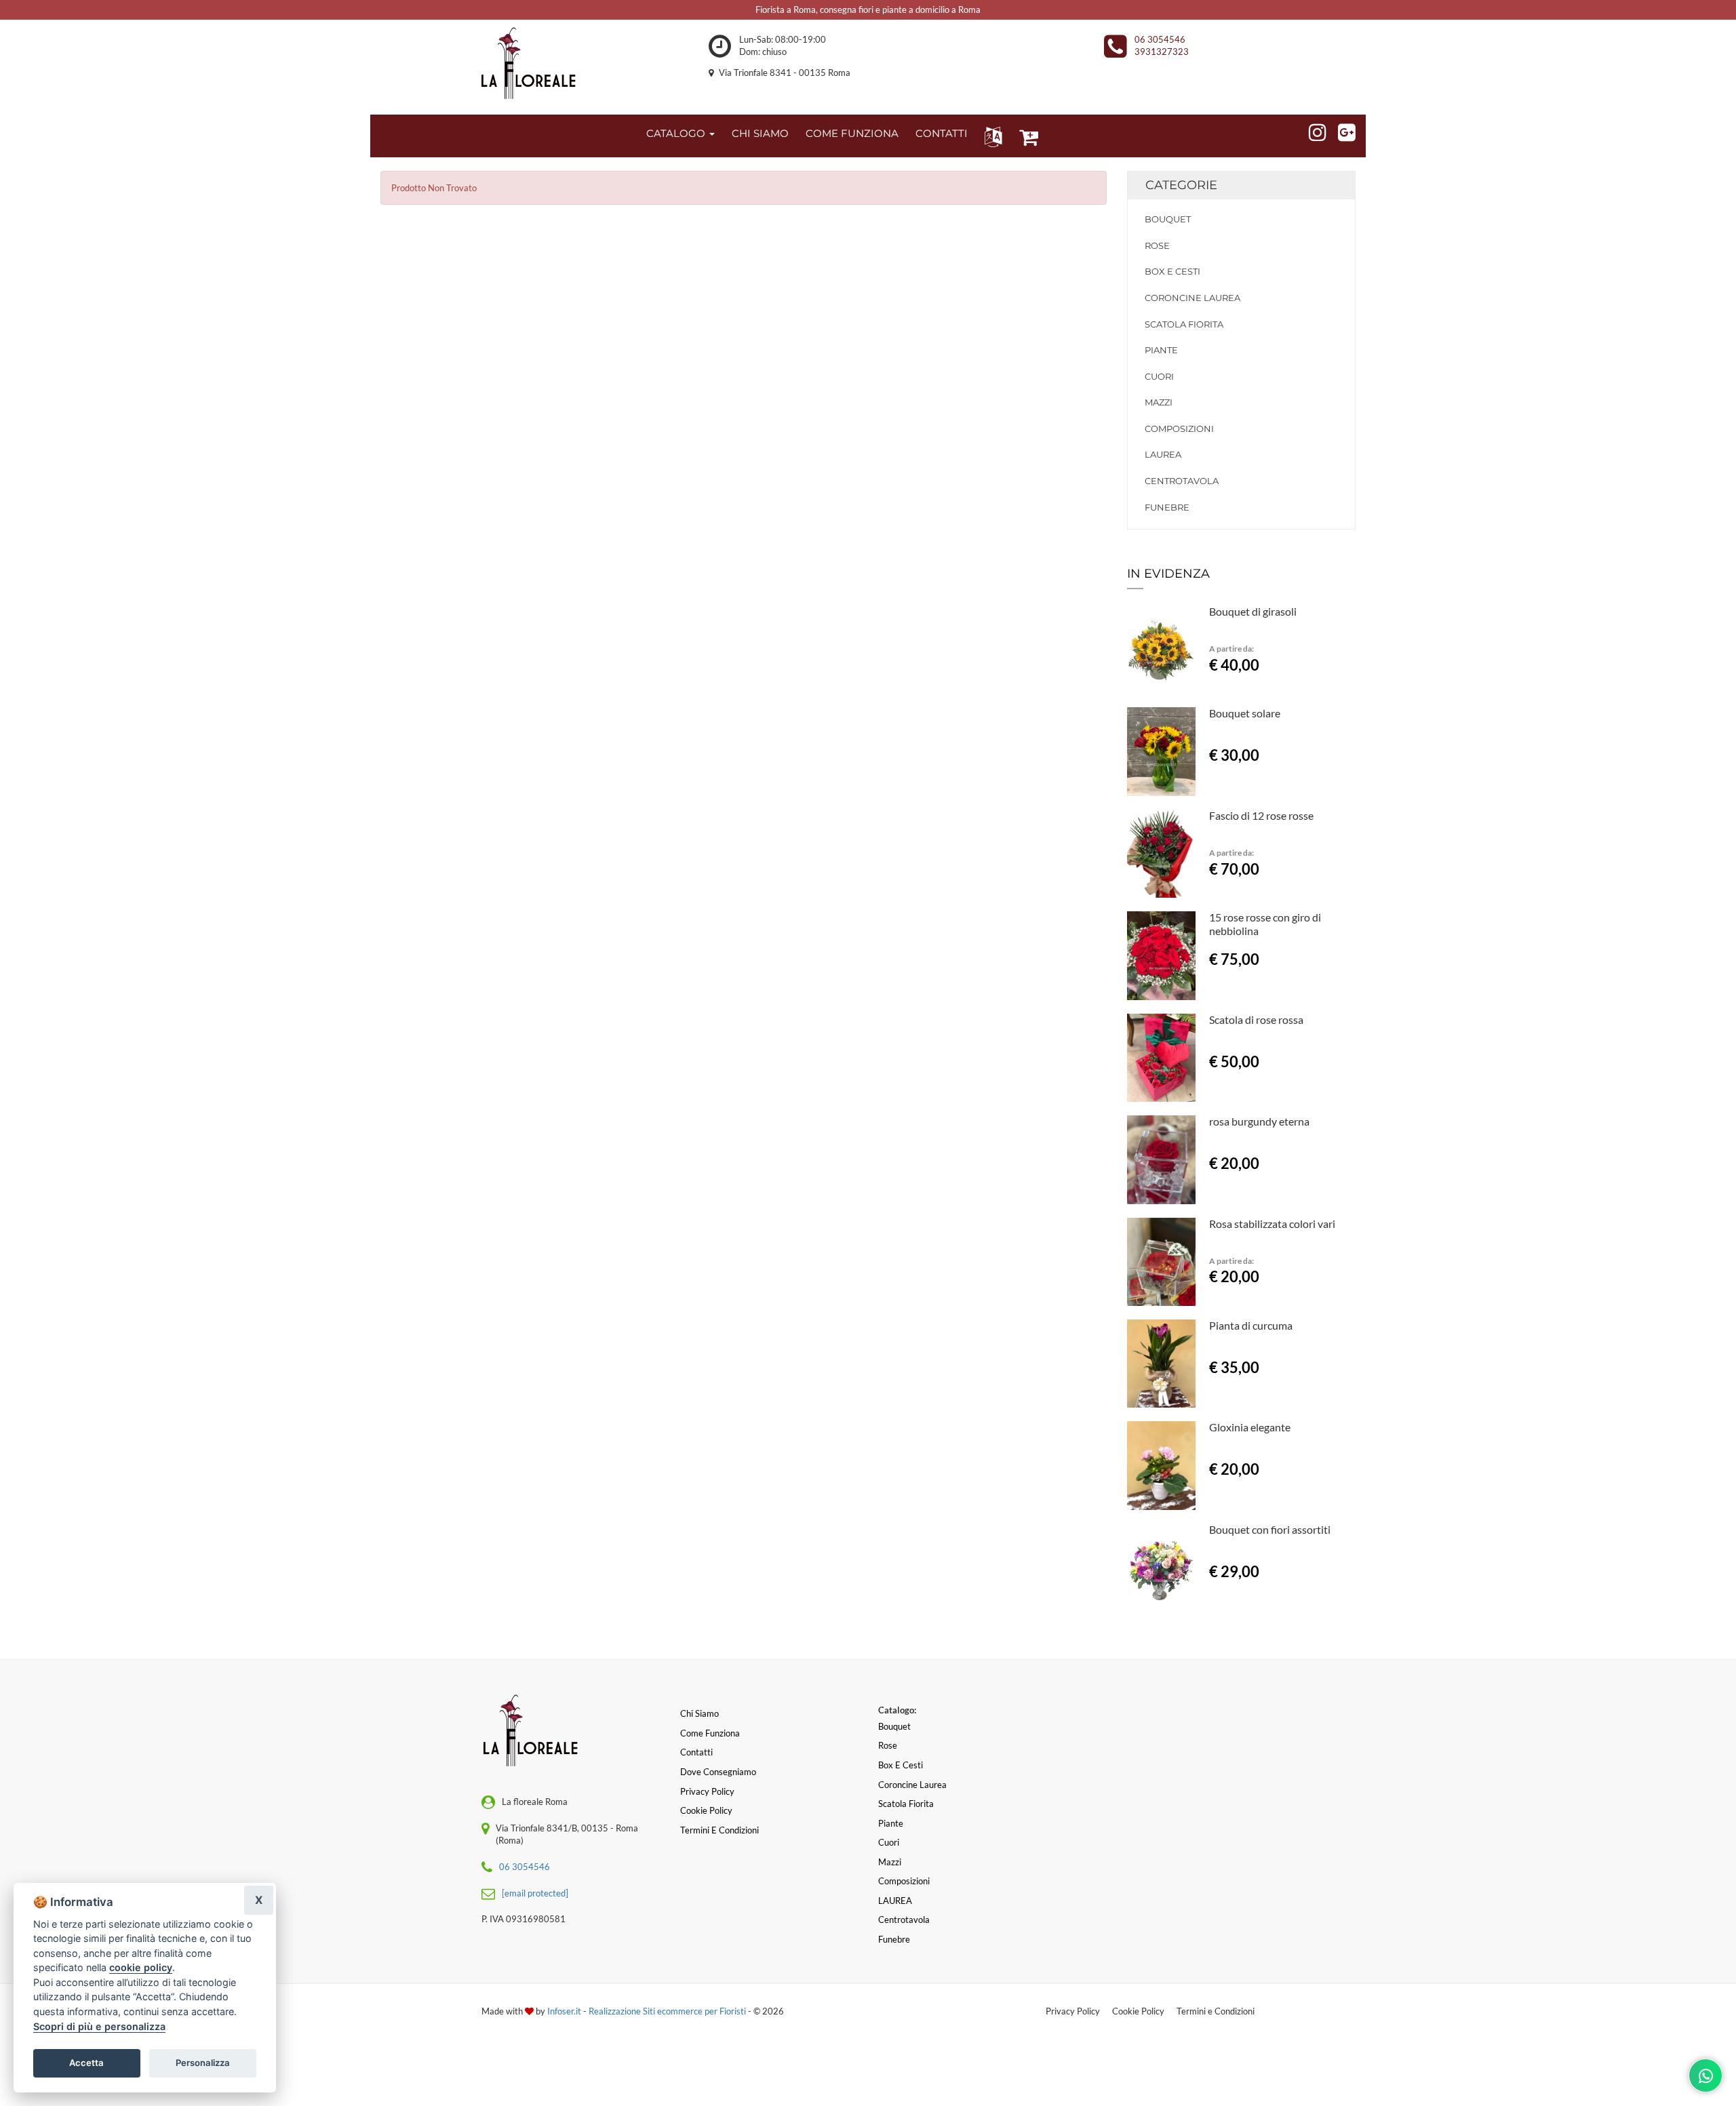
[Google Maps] (1341, 130)
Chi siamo (699, 1713)
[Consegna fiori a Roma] (529, 64)
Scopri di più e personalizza (99, 2026)
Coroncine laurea (1192, 298)
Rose (1157, 245)
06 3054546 (1160, 39)
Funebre (1167, 507)
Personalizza (203, 2063)
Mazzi (1159, 402)
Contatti (696, 1752)
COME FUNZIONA (852, 133)
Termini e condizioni (719, 1830)
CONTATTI (942, 133)
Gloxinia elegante (1250, 1427)
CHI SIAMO (760, 133)
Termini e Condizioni (1216, 2011)
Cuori (1159, 376)
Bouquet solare (1245, 713)
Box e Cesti (1172, 271)
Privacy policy (707, 1791)
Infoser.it (564, 2011)
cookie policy (141, 1967)
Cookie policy (706, 1810)
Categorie (1181, 185)
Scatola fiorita (1184, 324)
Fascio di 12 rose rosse (1261, 815)
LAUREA (1163, 454)
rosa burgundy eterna (1259, 1121)
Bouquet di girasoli (1253, 611)
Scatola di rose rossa (1256, 1019)
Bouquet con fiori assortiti (1270, 1529)
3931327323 (1162, 52)
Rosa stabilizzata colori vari (1272, 1224)
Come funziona (710, 1733)
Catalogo (677, 133)
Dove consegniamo (718, 1772)
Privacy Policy (1073, 2011)
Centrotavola (1182, 481)
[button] (990, 136)
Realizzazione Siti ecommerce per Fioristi (668, 2011)
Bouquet (1168, 219)
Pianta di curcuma (1251, 1325)
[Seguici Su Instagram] (1312, 130)
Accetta (86, 2063)
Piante (1161, 350)
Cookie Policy (1138, 2011)
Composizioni (1179, 429)
